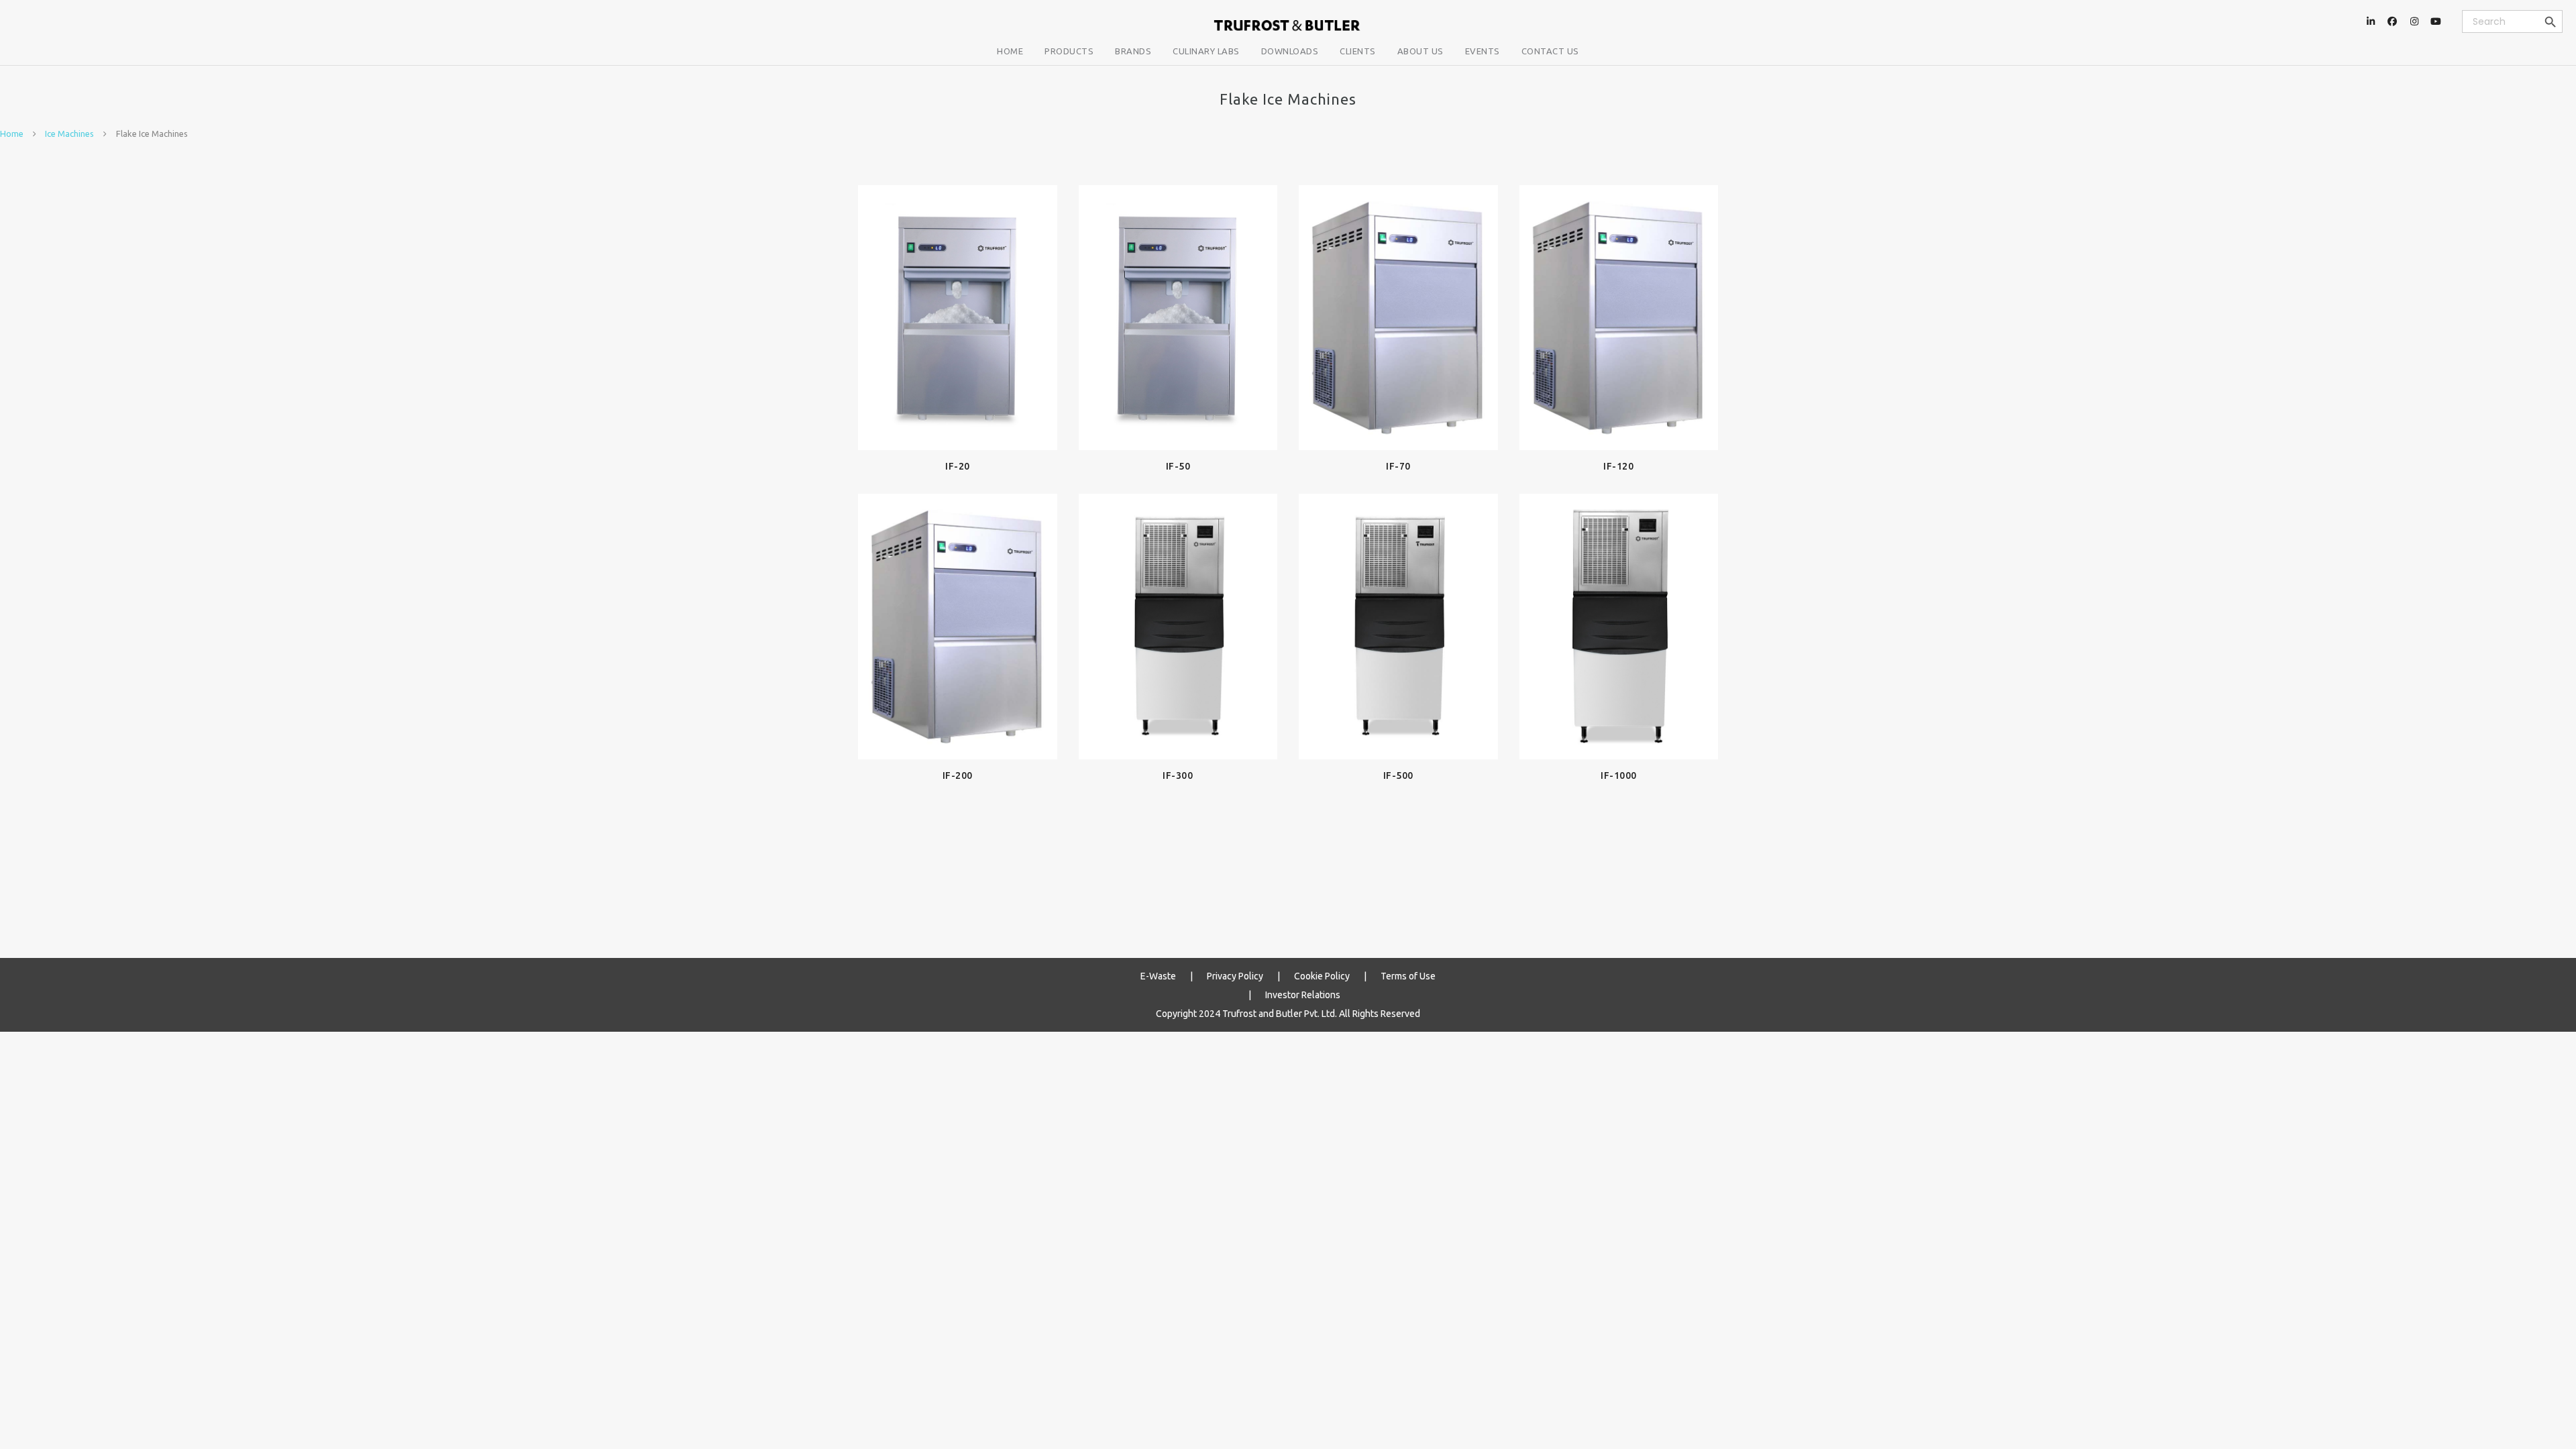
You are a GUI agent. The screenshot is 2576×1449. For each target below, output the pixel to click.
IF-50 (1178, 466)
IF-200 (958, 775)
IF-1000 (1619, 775)
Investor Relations (1303, 995)
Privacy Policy (1235, 976)
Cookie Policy (1322, 976)
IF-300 (1178, 775)
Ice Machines (69, 133)
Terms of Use (1408, 976)
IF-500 (1398, 775)
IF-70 (1398, 466)
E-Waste (1158, 976)
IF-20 (958, 466)
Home (12, 133)
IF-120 (1618, 466)
